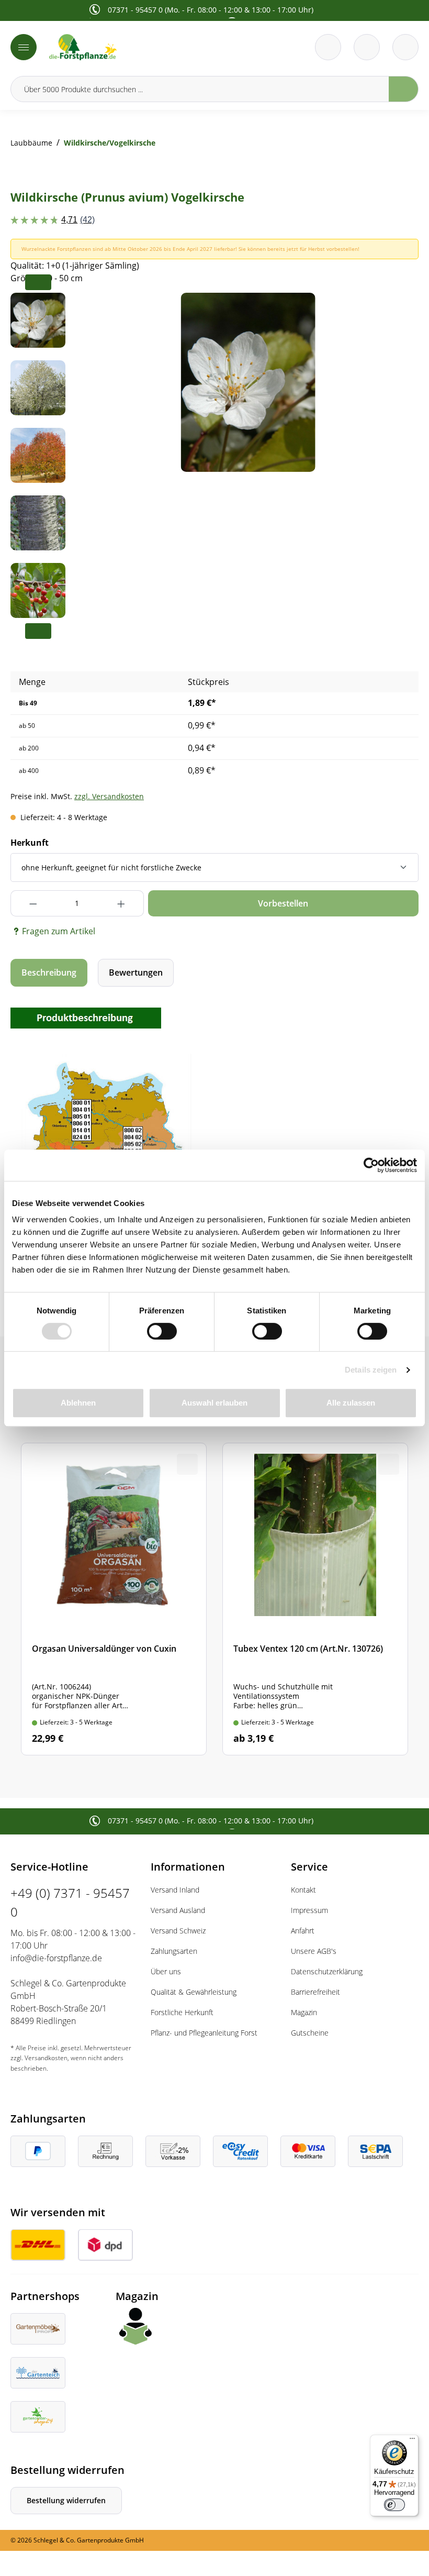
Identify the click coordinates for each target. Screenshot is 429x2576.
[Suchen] (404, 89)
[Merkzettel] (328, 47)
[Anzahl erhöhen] (122, 903)
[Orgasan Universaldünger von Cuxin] (114, 1599)
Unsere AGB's (314, 1951)
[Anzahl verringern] (33, 903)
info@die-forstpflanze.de (56, 1958)
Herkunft (30, 843)
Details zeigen (371, 1370)
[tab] (49, 973)
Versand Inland (175, 1890)
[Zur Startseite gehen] (129, 47)
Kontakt (303, 1890)
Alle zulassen (351, 1403)
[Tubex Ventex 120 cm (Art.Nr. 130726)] (315, 1599)
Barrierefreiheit (315, 1992)
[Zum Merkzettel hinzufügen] (398, 314)
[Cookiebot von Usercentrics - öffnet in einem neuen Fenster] (371, 1165)
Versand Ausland (178, 1910)
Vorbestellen (283, 903)
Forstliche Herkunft (182, 2012)
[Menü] (24, 47)
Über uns (166, 1971)
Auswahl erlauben (214, 1403)
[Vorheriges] (101, 382)
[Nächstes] (394, 382)
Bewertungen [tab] (136, 972)
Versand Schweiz (178, 1931)
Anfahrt (303, 1931)
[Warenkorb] (367, 47)
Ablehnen (78, 1403)
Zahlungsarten (174, 1951)
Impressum (309, 1910)
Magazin (304, 2012)
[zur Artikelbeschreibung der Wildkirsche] (86, 1017)
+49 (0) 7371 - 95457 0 (70, 1902)
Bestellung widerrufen (66, 2500)
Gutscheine (310, 2033)
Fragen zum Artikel (59, 931)
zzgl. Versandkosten (109, 796)
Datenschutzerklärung (327, 1971)
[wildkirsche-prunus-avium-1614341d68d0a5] (248, 382)
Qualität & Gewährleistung (194, 1992)
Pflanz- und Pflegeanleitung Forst (204, 2033)
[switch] (162, 1331)
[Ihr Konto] (405, 47)
